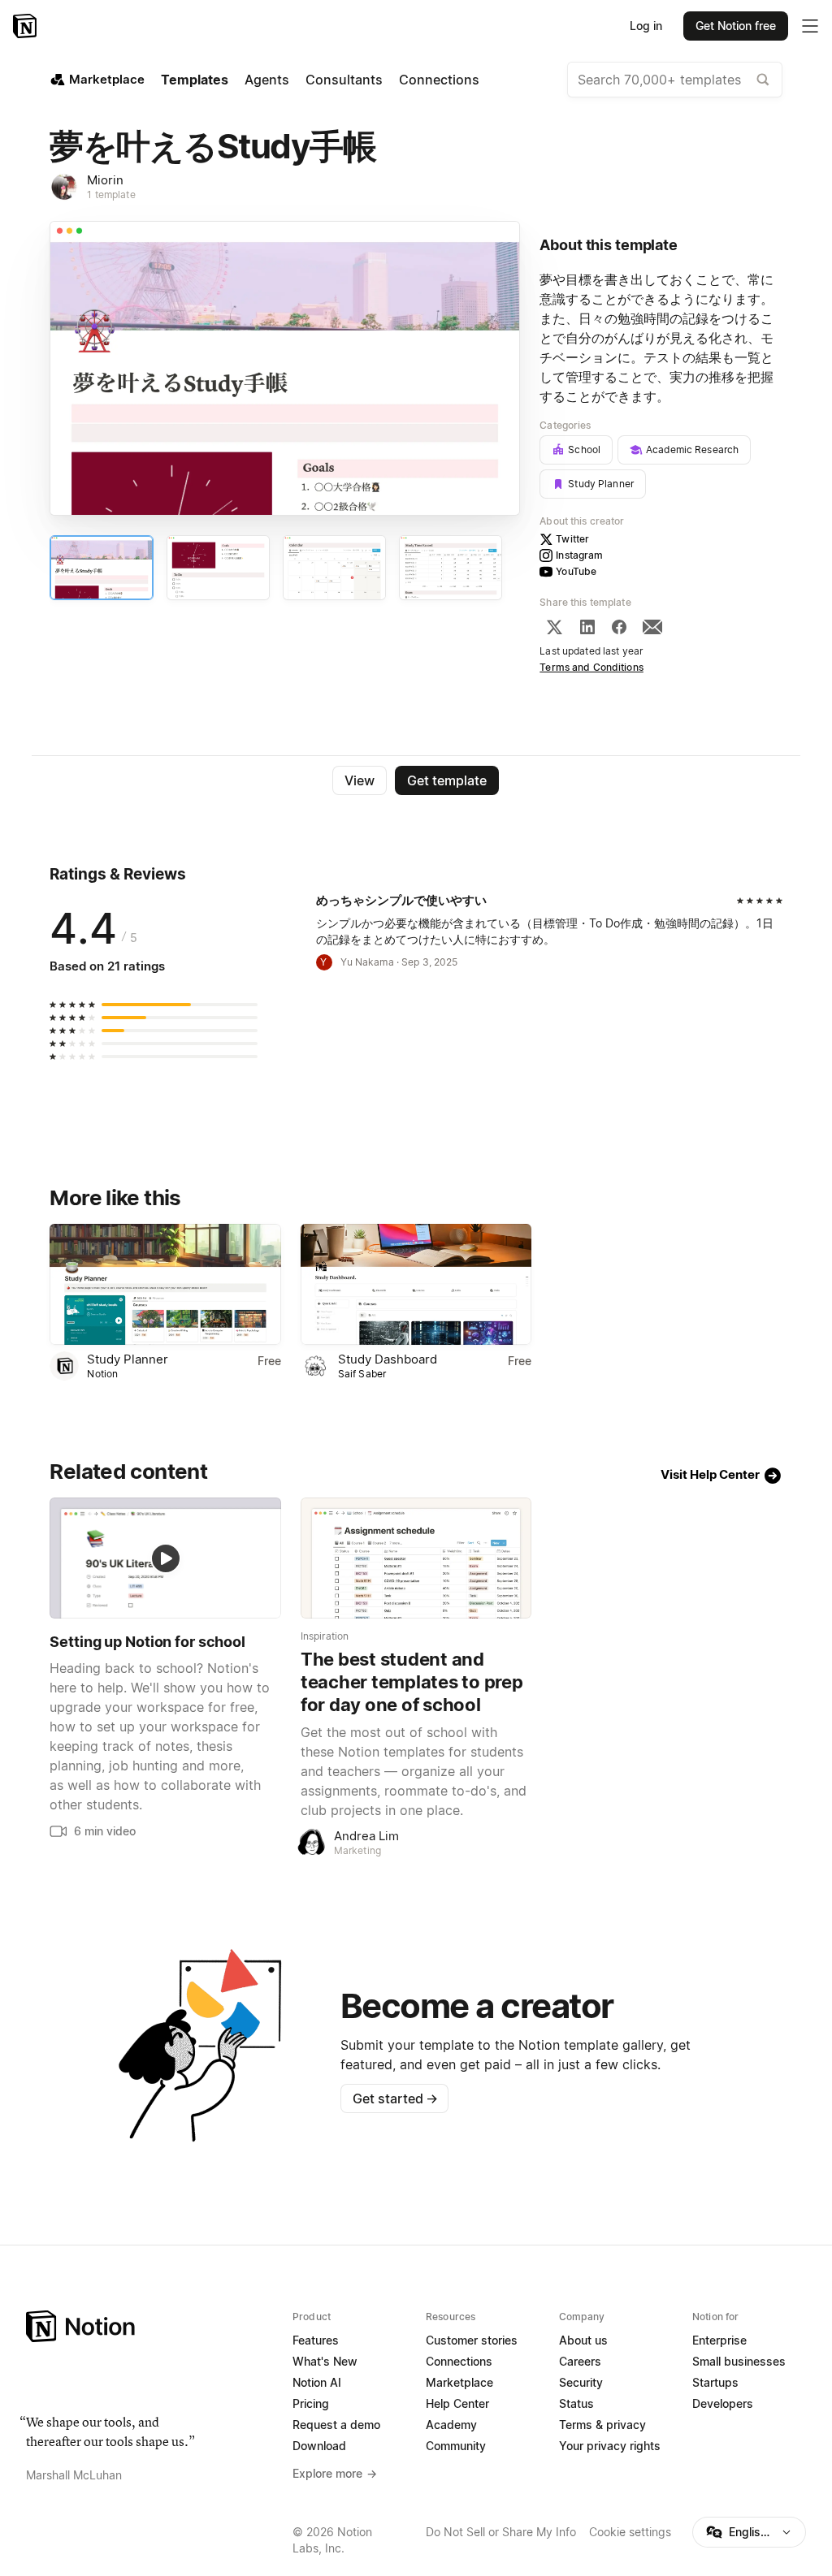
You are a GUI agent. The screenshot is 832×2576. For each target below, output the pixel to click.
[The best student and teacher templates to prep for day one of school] (416, 1558)
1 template (111, 194)
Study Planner (128, 1359)
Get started (395, 2098)
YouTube (576, 571)
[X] (554, 627)
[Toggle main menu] (810, 26)
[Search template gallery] (763, 80)
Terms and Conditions (591, 667)
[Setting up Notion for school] (165, 1558)
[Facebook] (619, 627)
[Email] (652, 627)
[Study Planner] (165, 1284)
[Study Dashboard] (416, 1284)
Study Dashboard (388, 1359)
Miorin (105, 180)
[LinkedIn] (587, 627)
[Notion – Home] (26, 26)
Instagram (579, 555)
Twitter (572, 539)
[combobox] (675, 80)
